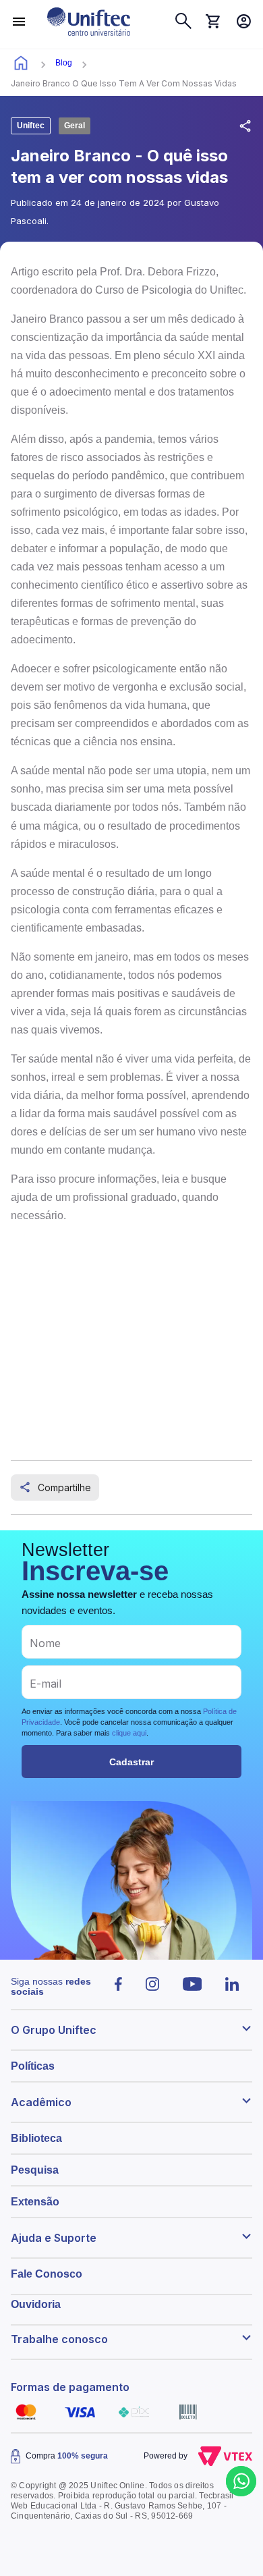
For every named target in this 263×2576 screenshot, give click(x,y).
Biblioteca (36, 2138)
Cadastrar (131, 1762)
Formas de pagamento (70, 2387)
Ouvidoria (36, 2304)
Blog (64, 63)
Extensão (35, 2202)
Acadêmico (41, 2102)
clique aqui (129, 1733)
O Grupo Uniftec (54, 2030)
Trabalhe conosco (59, 2339)
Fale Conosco (47, 2274)
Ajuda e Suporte (54, 2238)
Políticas (33, 2066)
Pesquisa (35, 2170)
